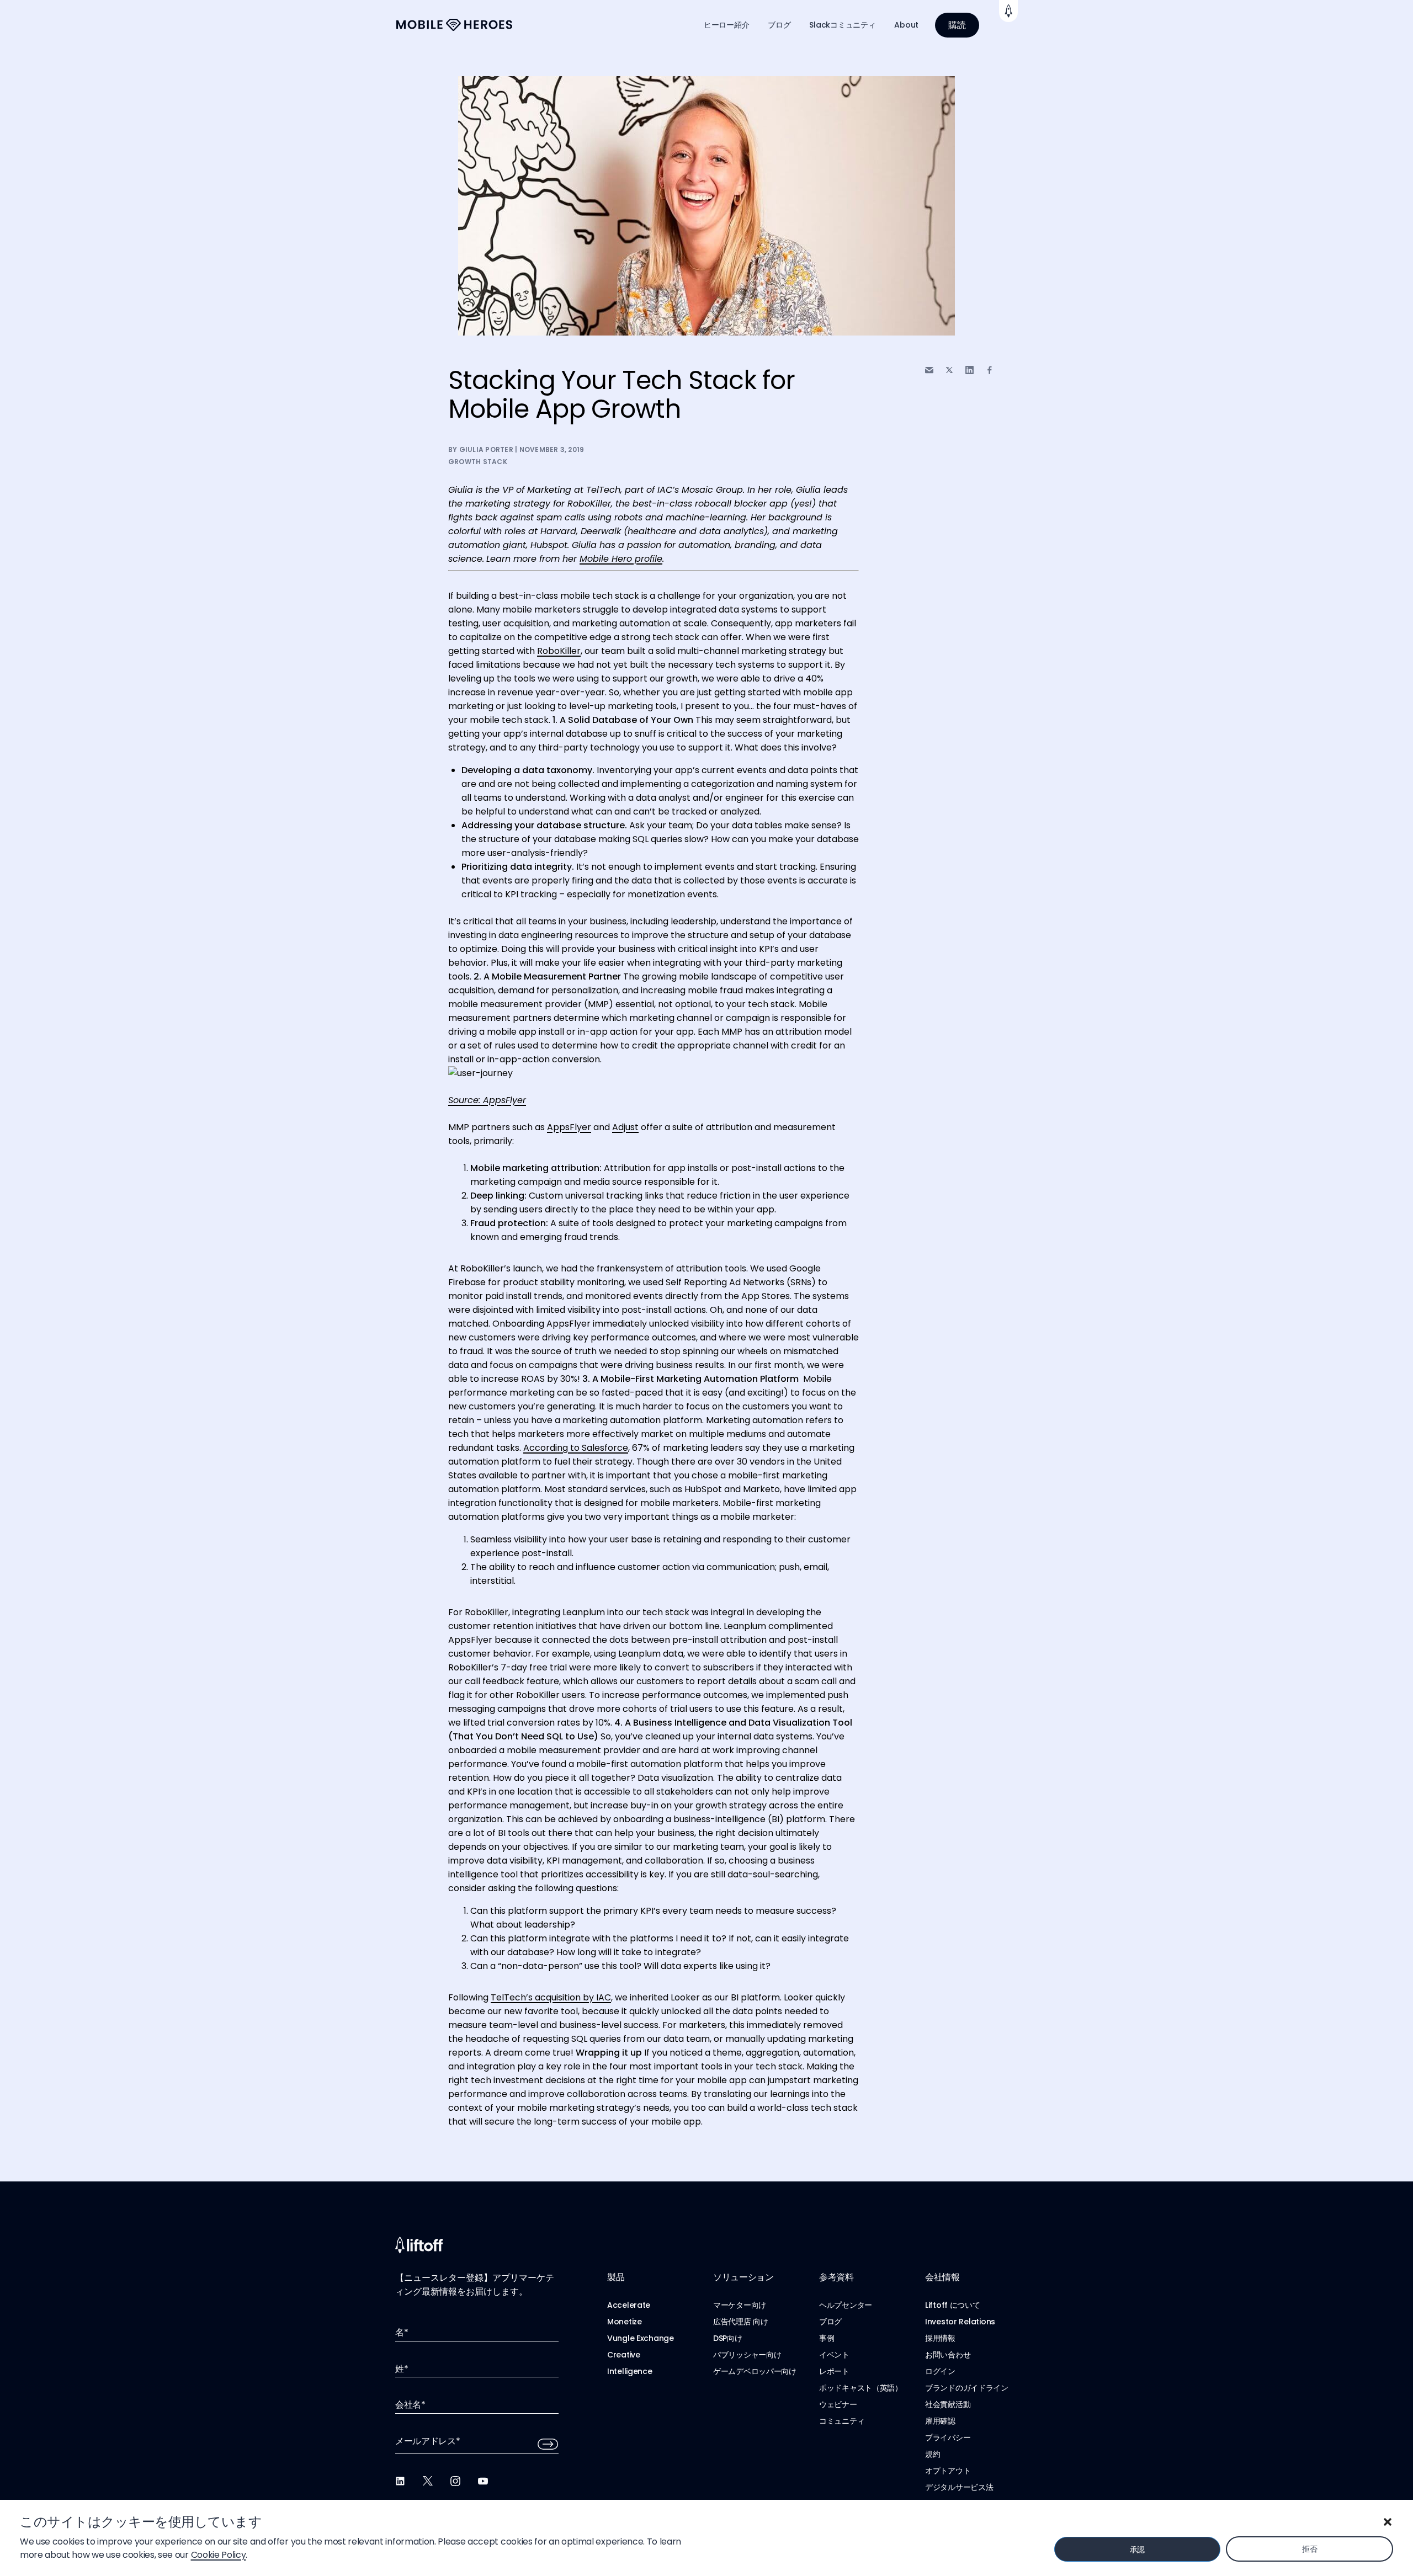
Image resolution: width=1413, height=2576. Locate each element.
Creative (624, 2355)
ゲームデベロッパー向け (755, 2371)
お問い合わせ (948, 2355)
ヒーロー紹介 (726, 25)
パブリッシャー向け (747, 2355)
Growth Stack (478, 462)
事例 (827, 2338)
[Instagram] (455, 2481)
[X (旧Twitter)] (428, 2481)
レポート (834, 2371)
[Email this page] (929, 370)
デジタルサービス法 (959, 2487)
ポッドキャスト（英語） (861, 2388)
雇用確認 (940, 2421)
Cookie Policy (219, 2555)
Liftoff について (953, 2305)
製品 (616, 2277)
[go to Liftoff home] (454, 25)
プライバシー (948, 2437)
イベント (834, 2355)
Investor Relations (960, 2322)
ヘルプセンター (846, 2305)
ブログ (779, 25)
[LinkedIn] (400, 2481)
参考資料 (836, 2277)
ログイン (940, 2371)
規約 (933, 2454)
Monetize (625, 2322)
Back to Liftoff (1008, 11)
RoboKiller (559, 651)
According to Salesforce (576, 1448)
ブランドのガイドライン (967, 2388)
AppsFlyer (569, 1127)
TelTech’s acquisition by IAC (551, 1997)
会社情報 (942, 2277)
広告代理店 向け (741, 2322)
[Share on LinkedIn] (970, 370)
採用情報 (940, 2338)
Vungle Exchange (641, 2338)
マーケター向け (740, 2305)
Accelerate (629, 2305)
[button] (1388, 2522)
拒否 (1310, 2549)
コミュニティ (842, 2421)
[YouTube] (483, 2481)
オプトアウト (948, 2471)
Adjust (625, 1127)
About (906, 25)
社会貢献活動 (948, 2404)
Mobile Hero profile (621, 559)
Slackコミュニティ (842, 25)
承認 (1137, 2550)
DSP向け (728, 2338)
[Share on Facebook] (990, 370)
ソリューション (743, 2277)
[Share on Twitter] (949, 370)
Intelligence (630, 2371)
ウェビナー (838, 2404)
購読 (957, 25)
